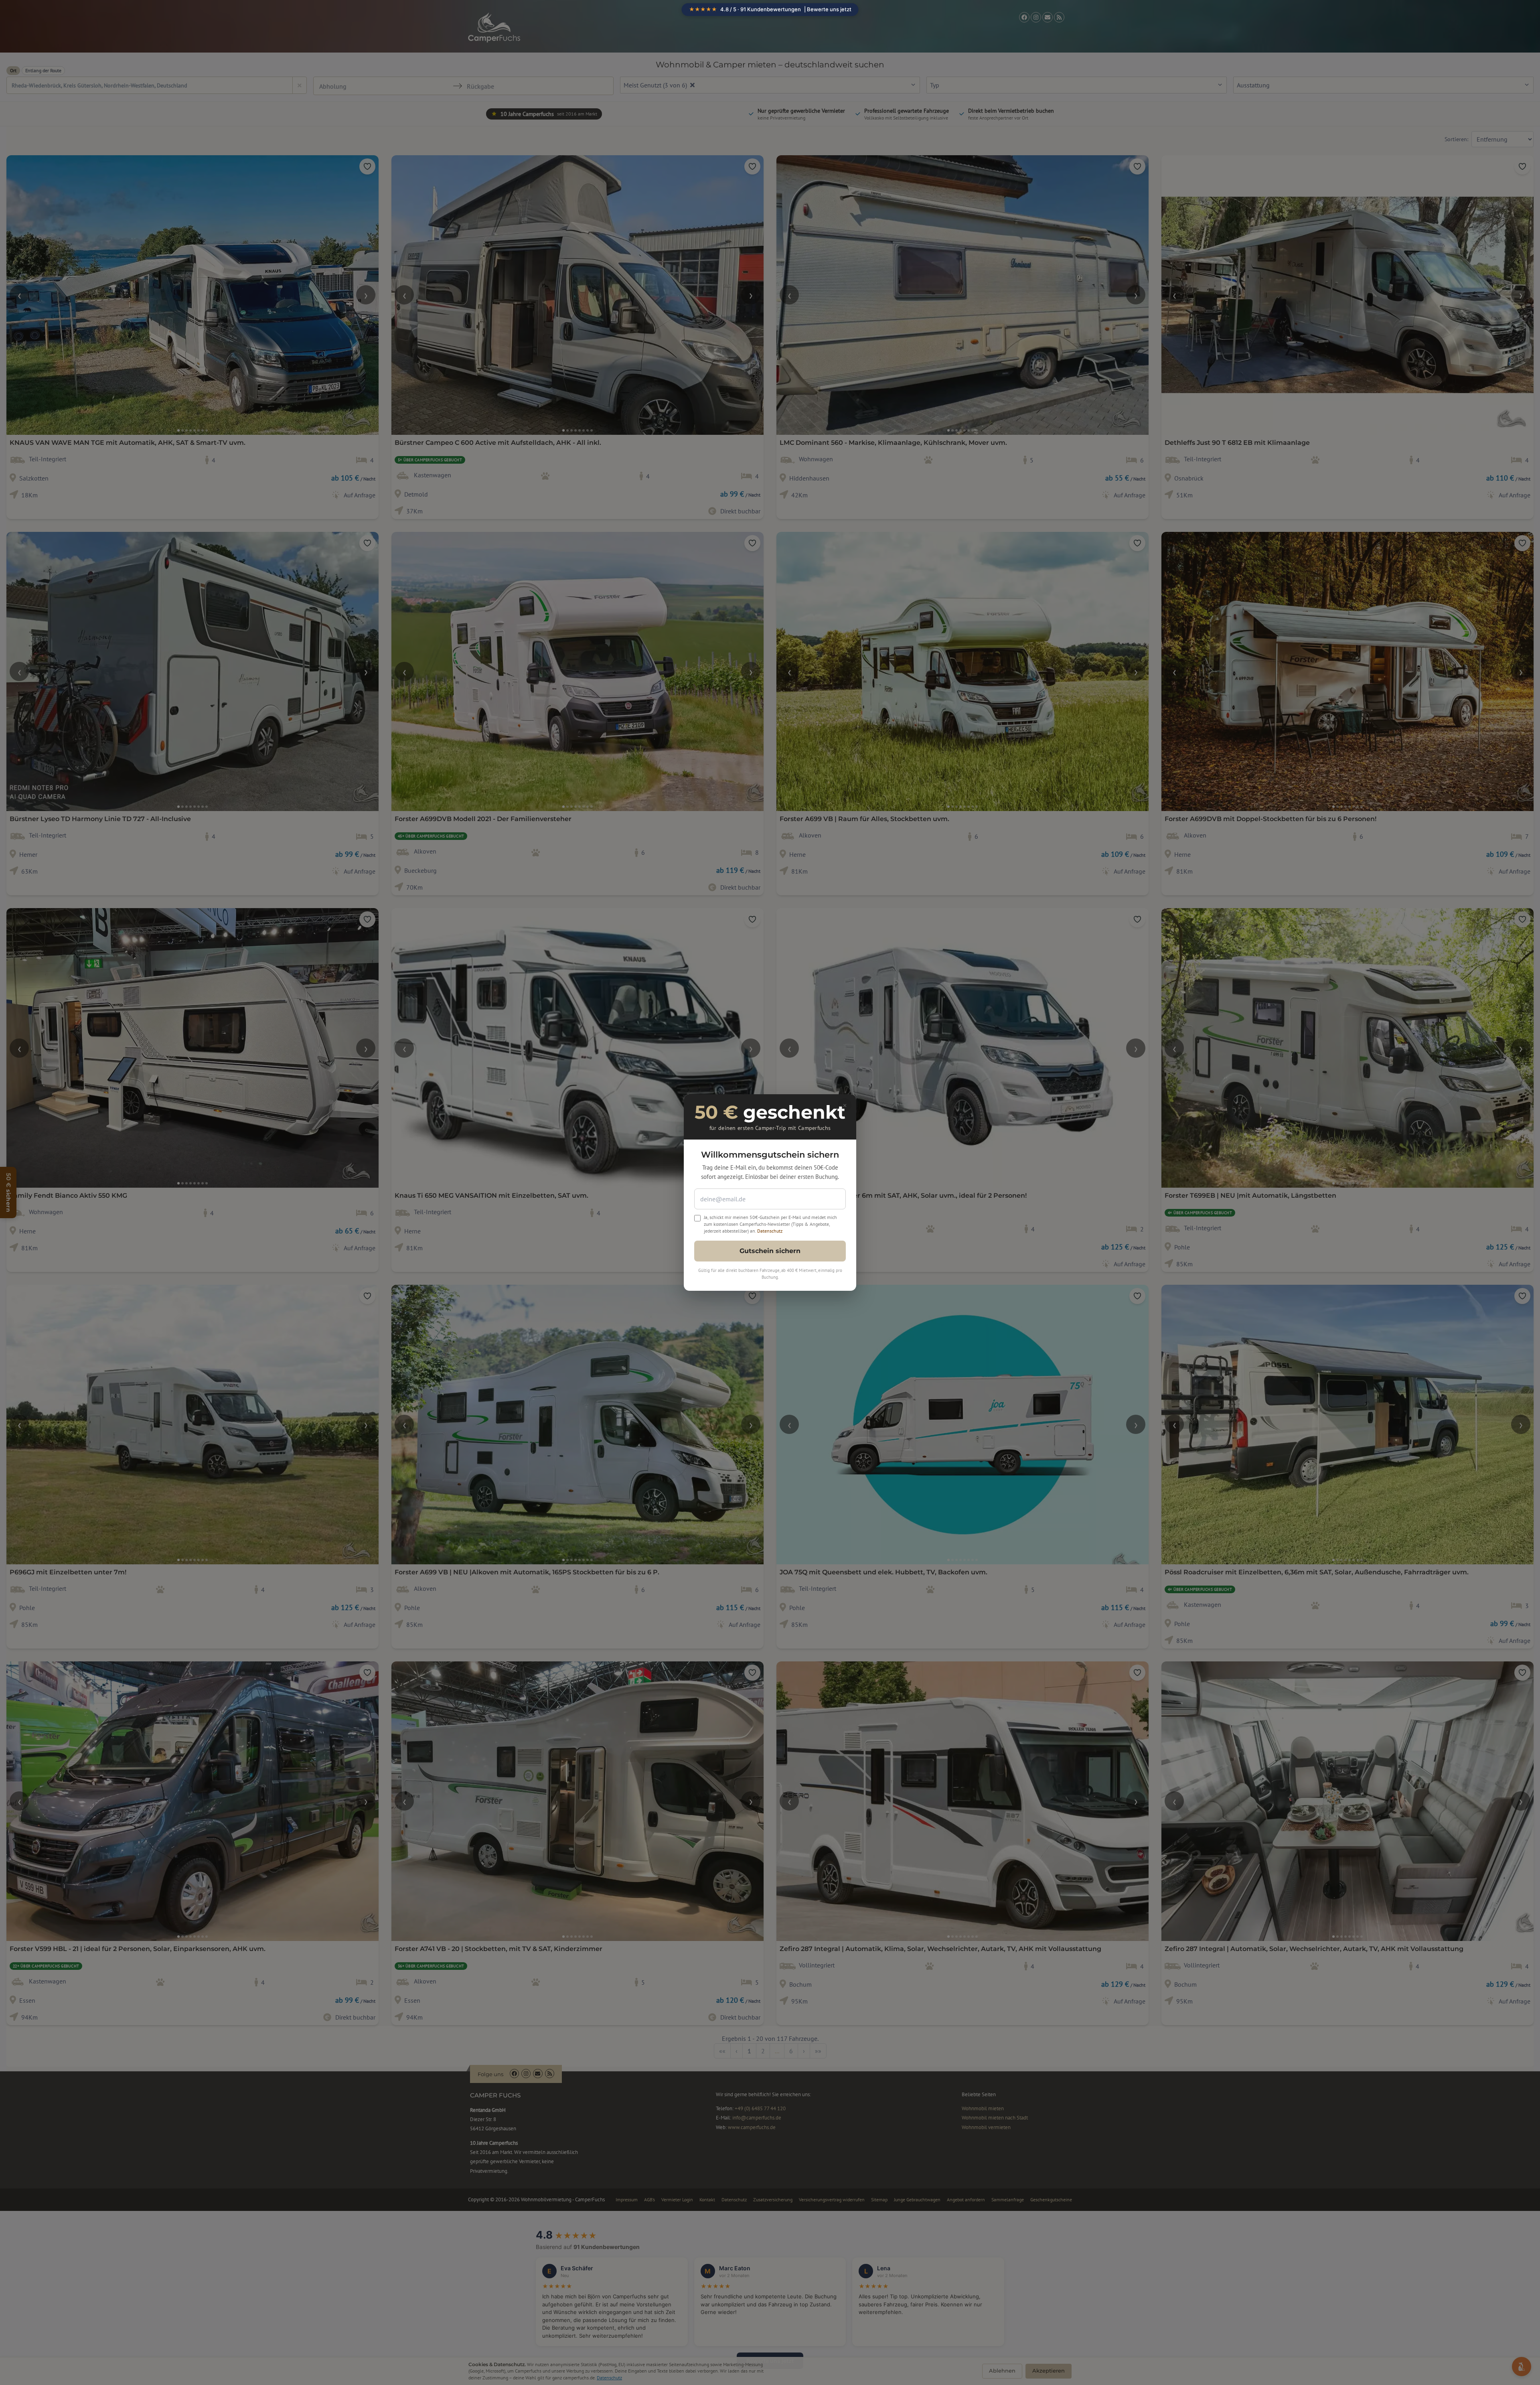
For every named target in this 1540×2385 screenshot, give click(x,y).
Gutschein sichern (770, 1251)
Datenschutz (770, 1231)
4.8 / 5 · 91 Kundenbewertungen (770, 9)
